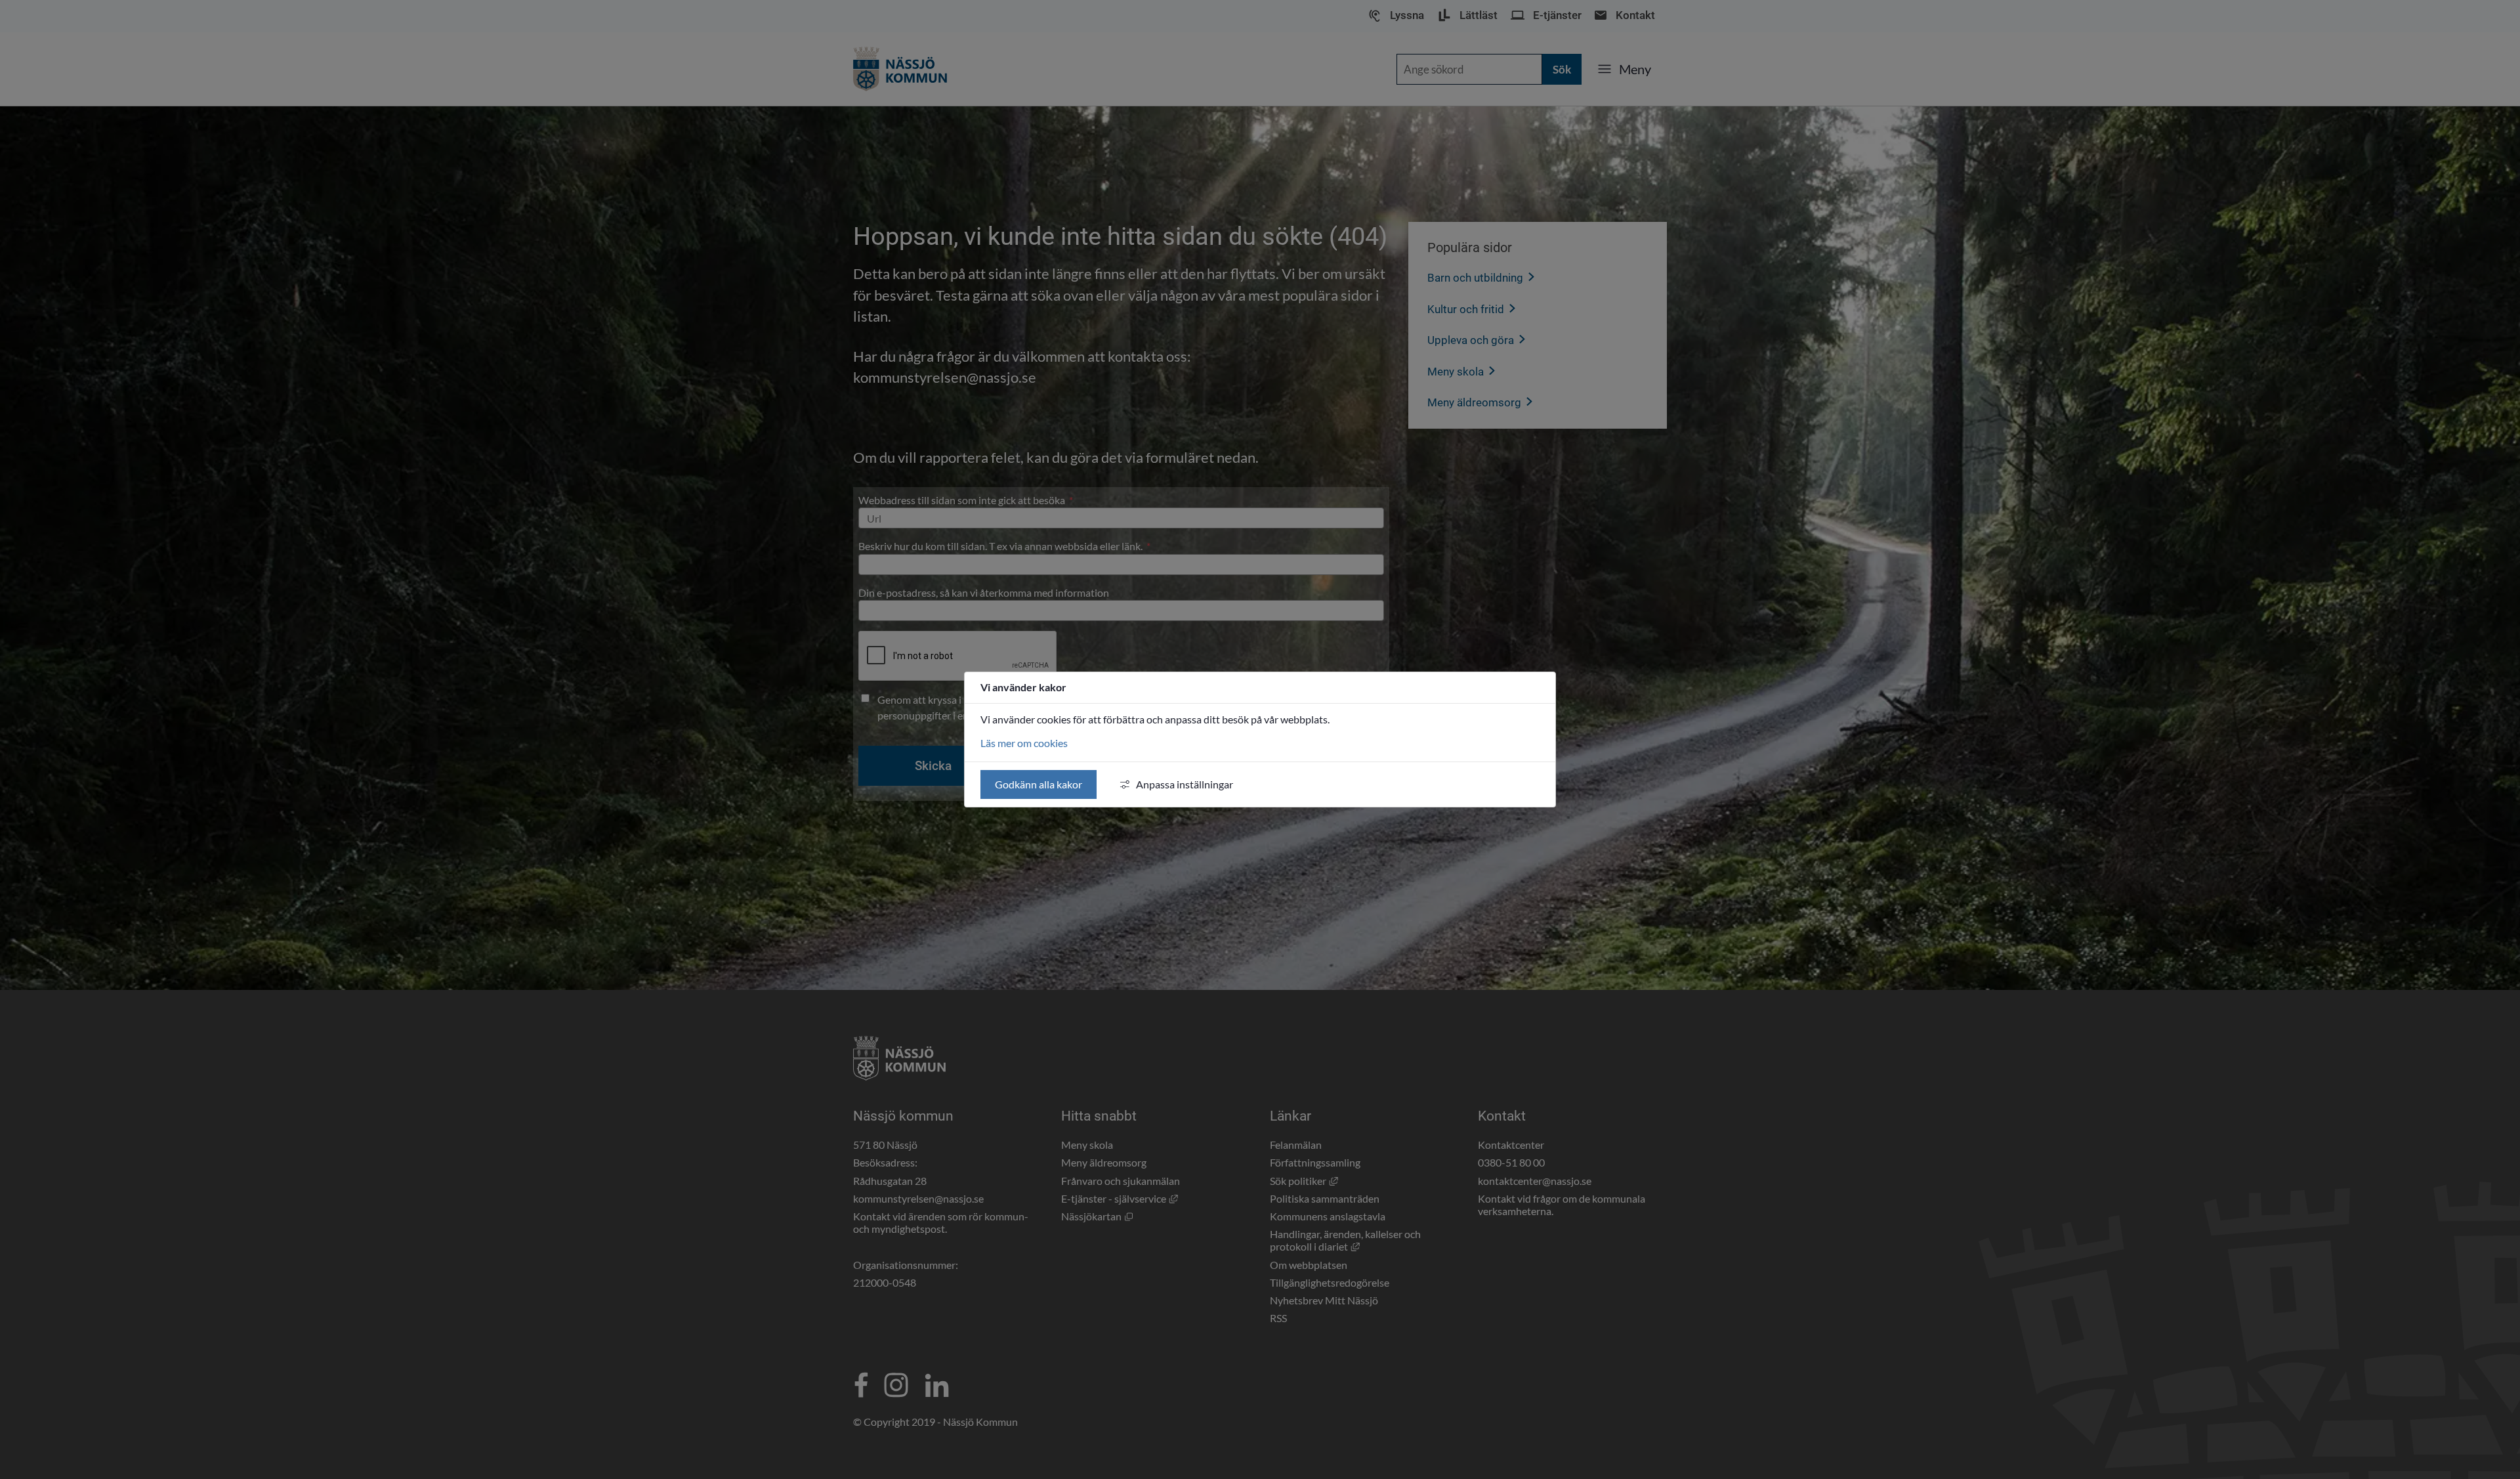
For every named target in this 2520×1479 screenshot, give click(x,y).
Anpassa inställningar (1185, 784)
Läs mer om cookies (1024, 743)
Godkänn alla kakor (1039, 784)
